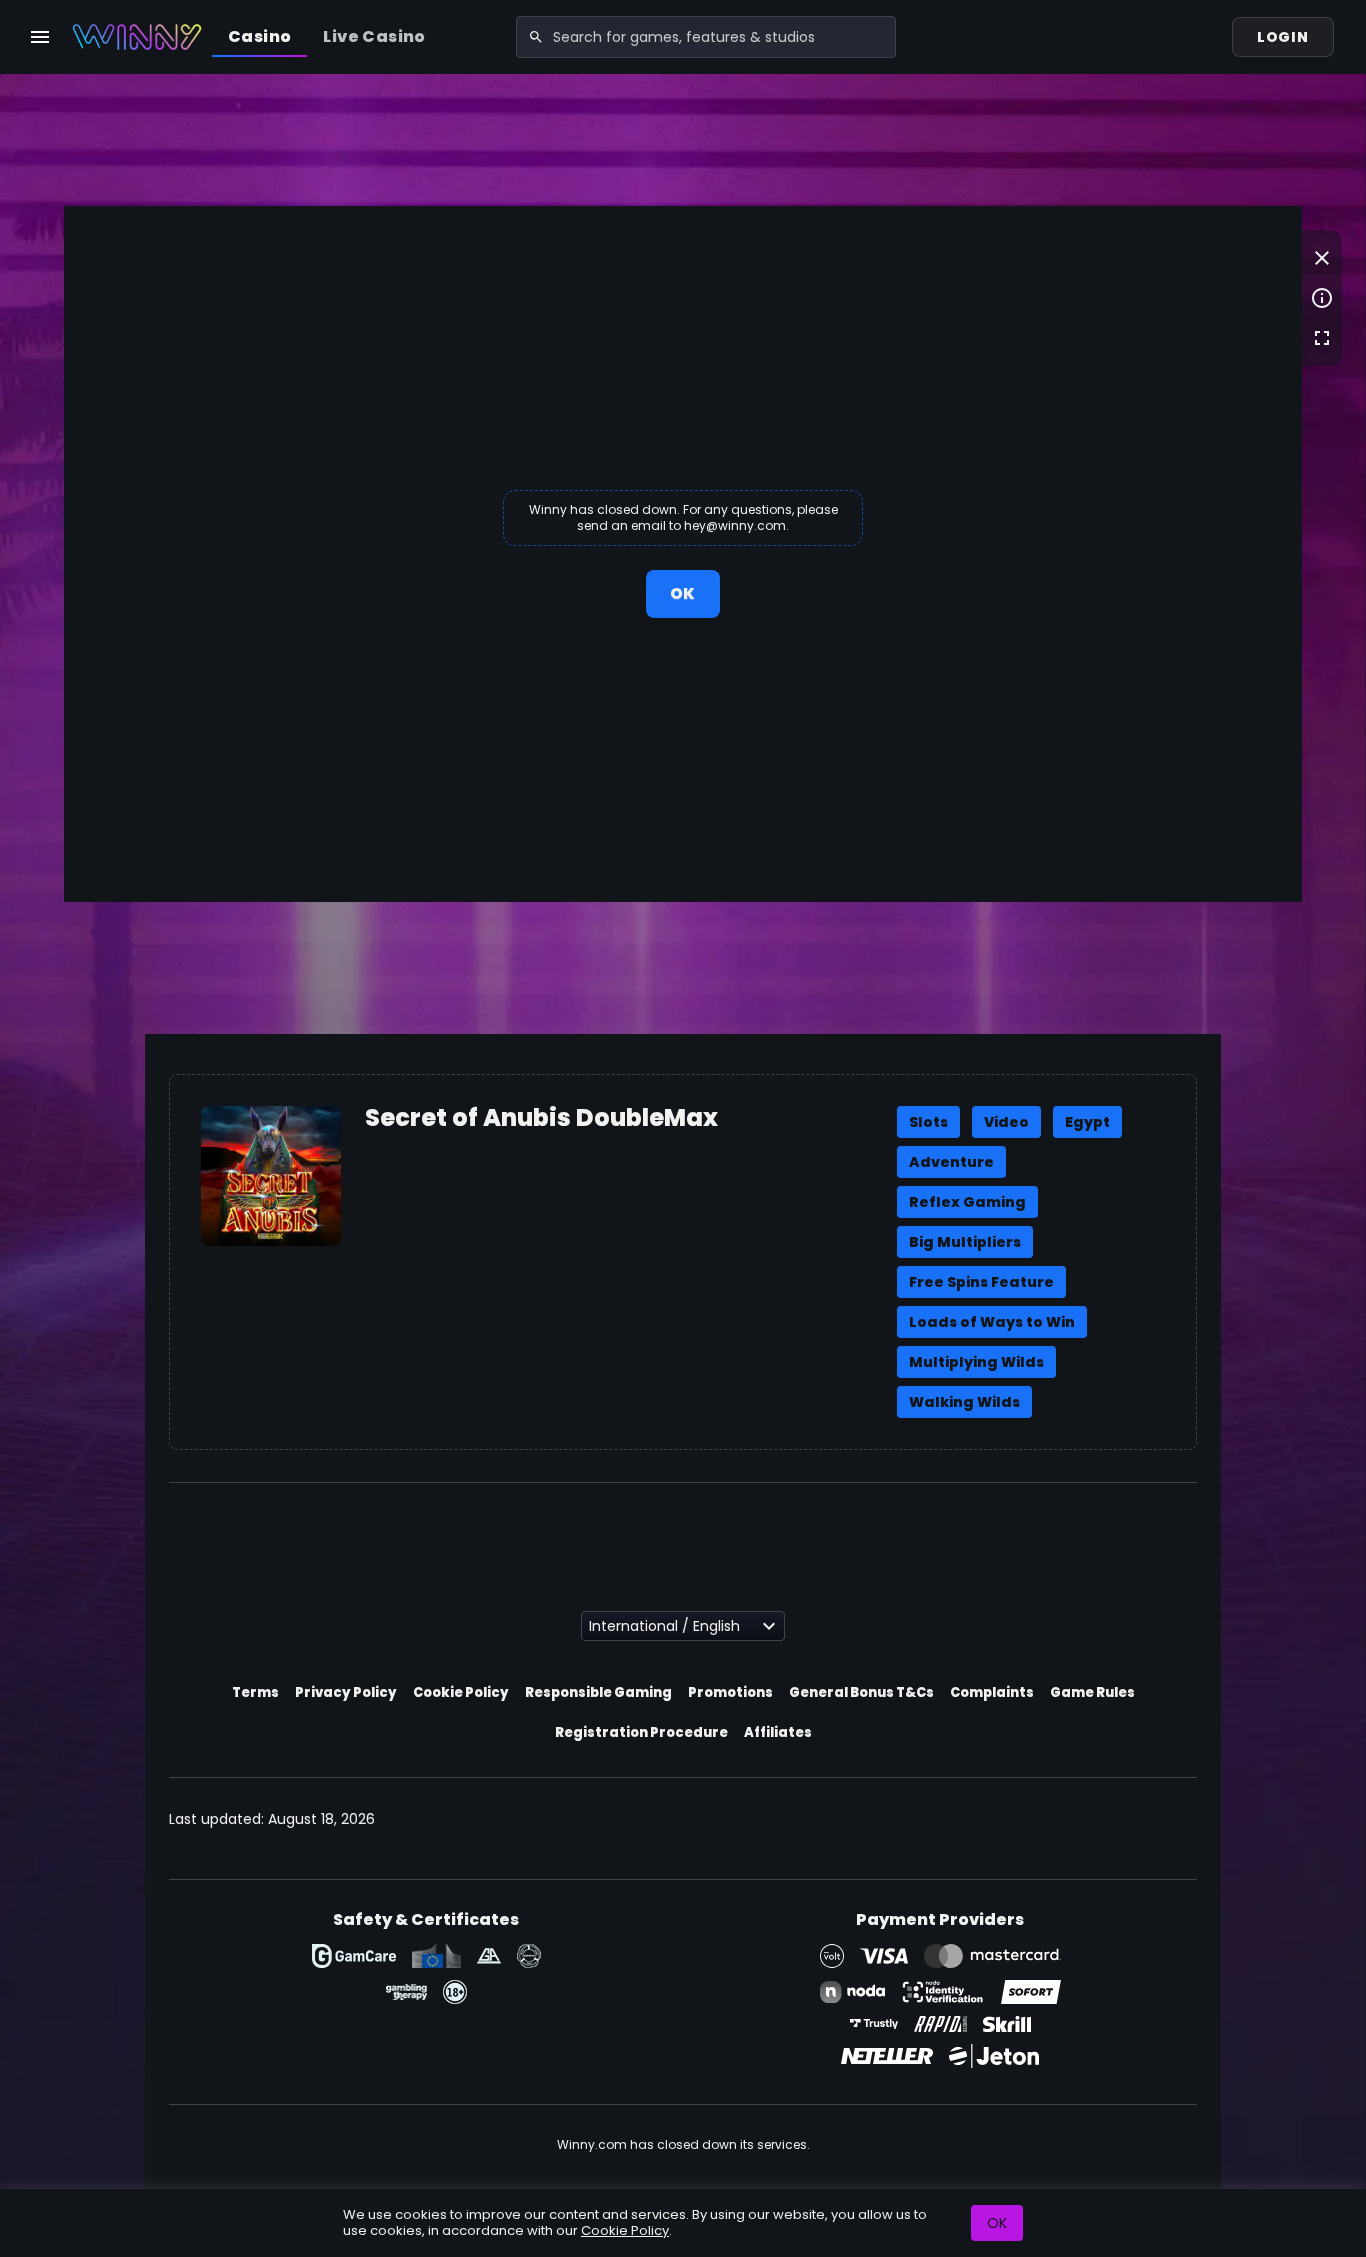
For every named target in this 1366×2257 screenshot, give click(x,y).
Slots (928, 1122)
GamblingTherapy (406, 1992)
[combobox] (706, 37)
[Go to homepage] (137, 37)
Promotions (730, 1692)
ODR (436, 1956)
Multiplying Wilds (976, 1362)
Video (1006, 1122)
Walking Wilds (964, 1402)
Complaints (992, 1692)
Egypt (1087, 1122)
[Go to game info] (1322, 298)
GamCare (354, 1956)
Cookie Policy (461, 1692)
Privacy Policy (346, 1692)
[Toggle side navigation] (40, 37)
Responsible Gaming (598, 1692)
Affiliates (778, 1732)
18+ (455, 1992)
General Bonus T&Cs (861, 1692)
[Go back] (1322, 258)
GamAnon (529, 1956)
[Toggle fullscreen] (1322, 338)
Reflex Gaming (967, 1202)
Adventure (951, 1162)
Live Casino (374, 36)
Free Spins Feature (981, 1282)
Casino (259, 36)
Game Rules (1092, 1692)
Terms (255, 1692)
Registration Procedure (641, 1732)
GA (489, 1956)
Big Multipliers (965, 1242)
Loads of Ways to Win (992, 1322)
